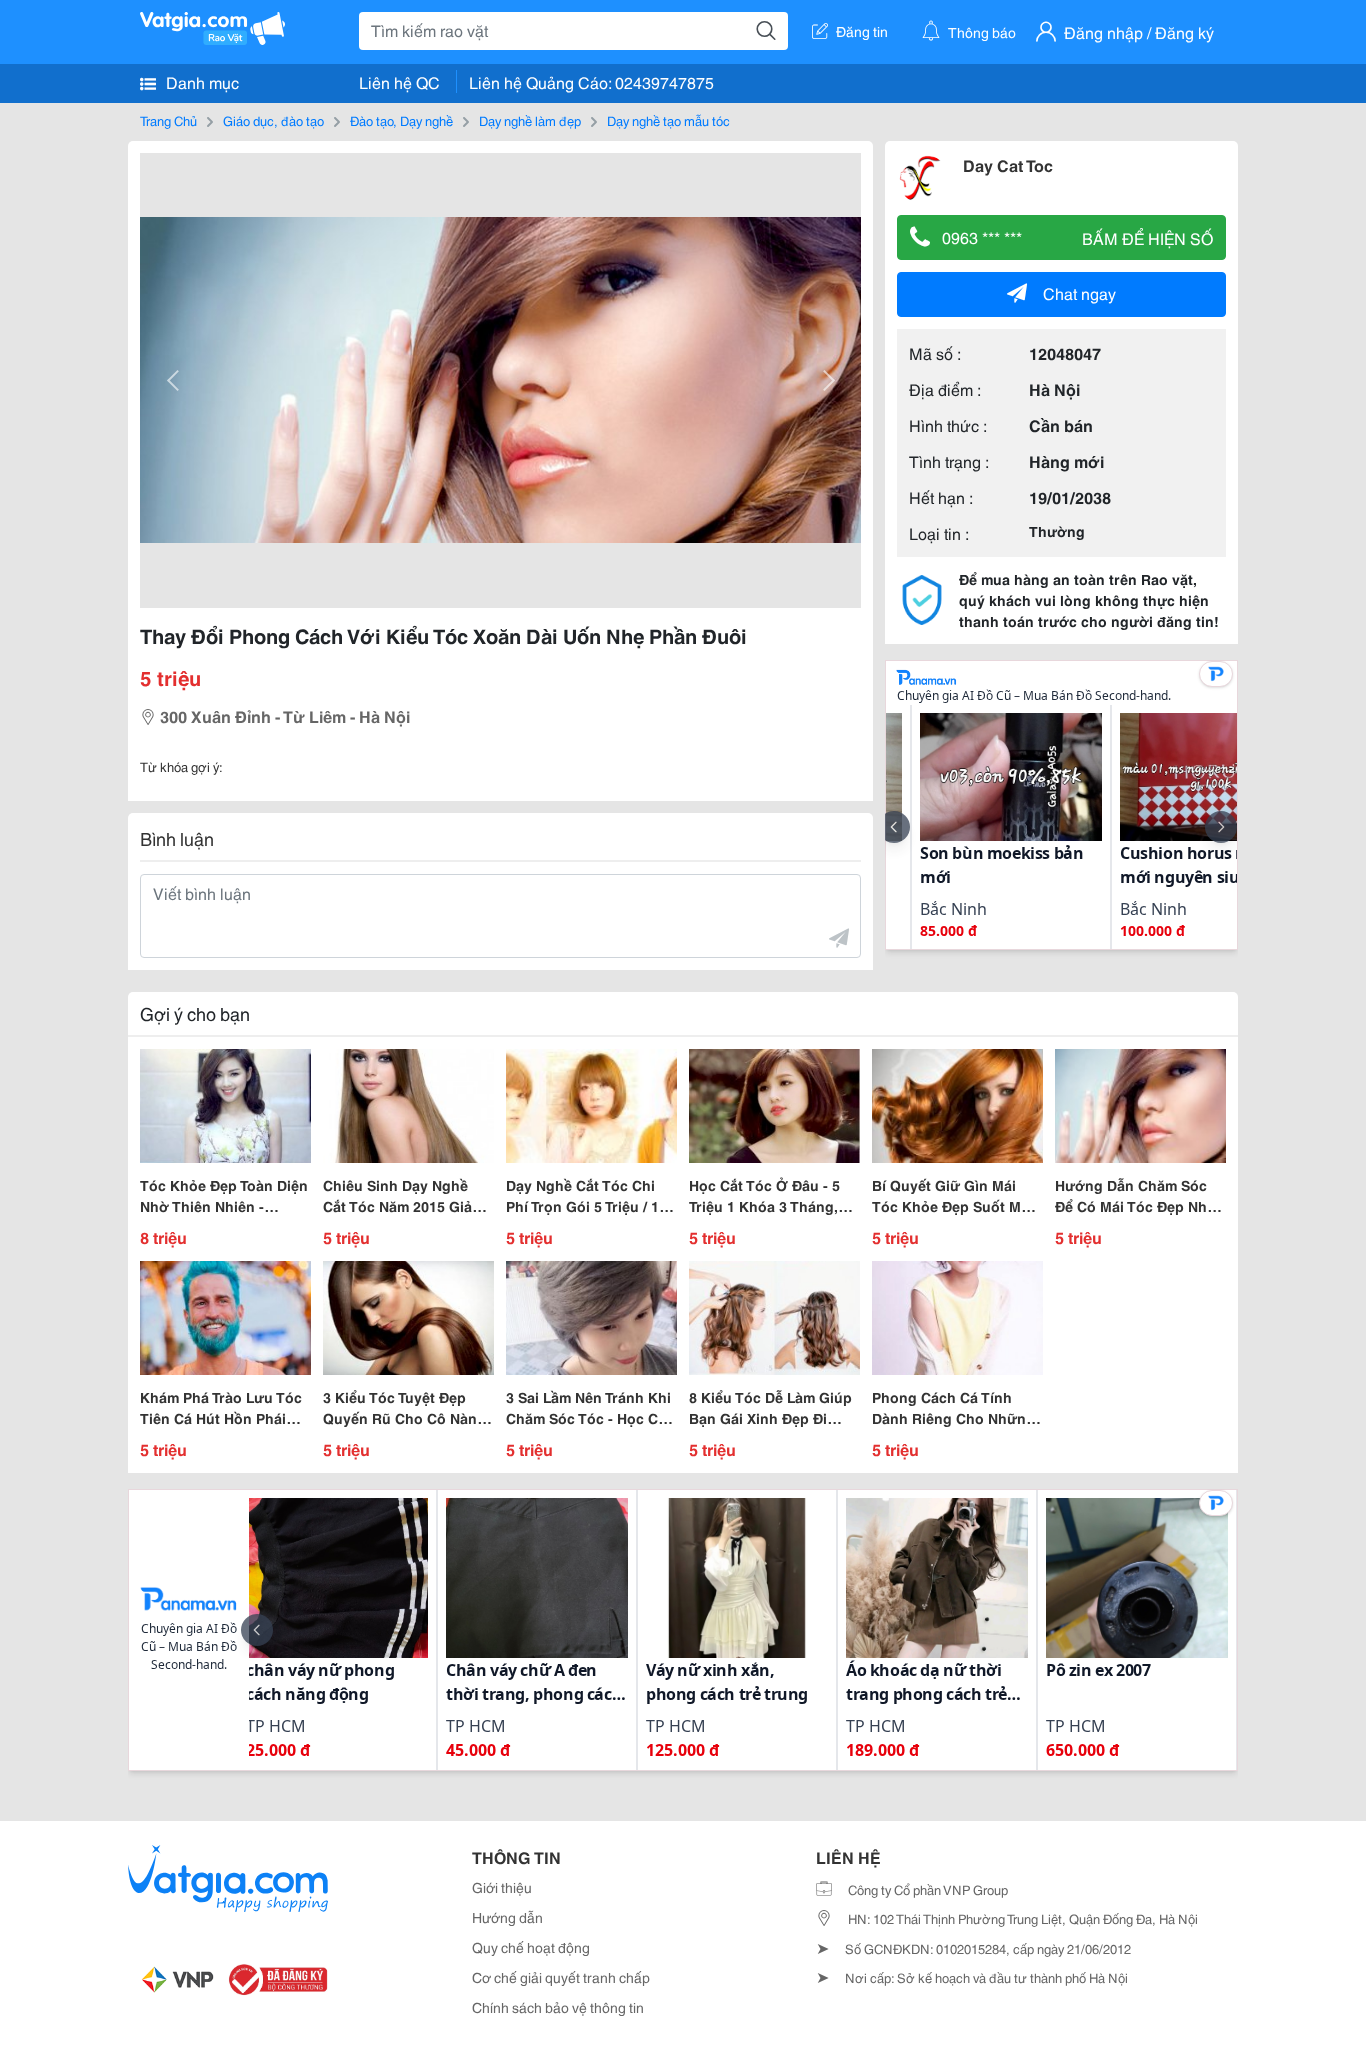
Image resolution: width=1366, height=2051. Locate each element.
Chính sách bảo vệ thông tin (558, 2007)
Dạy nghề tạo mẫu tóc (668, 120)
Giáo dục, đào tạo (273, 120)
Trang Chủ (168, 120)
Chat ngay (1079, 292)
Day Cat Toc (1008, 164)
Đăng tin (862, 31)
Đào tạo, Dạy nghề (401, 120)
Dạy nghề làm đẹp (530, 120)
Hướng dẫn (507, 1917)
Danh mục (200, 81)
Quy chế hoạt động (531, 1947)
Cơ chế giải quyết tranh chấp (561, 1977)
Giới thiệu (502, 1887)
